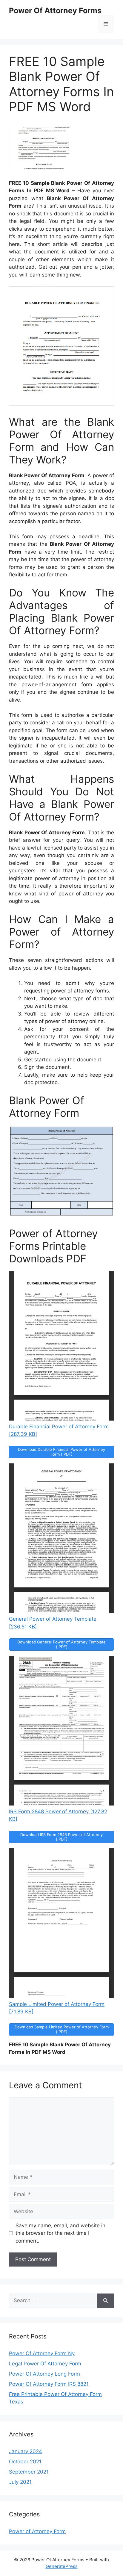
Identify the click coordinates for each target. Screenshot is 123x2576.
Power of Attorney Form (37, 2531)
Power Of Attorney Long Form (44, 2374)
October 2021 (25, 2462)
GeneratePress (62, 2566)
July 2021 (20, 2482)
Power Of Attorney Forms (55, 10)
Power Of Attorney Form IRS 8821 (49, 2384)
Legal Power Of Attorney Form (45, 2364)
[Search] (106, 2301)
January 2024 (26, 2451)
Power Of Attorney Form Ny (42, 2353)
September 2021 (29, 2472)
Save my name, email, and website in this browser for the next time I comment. (60, 2233)
